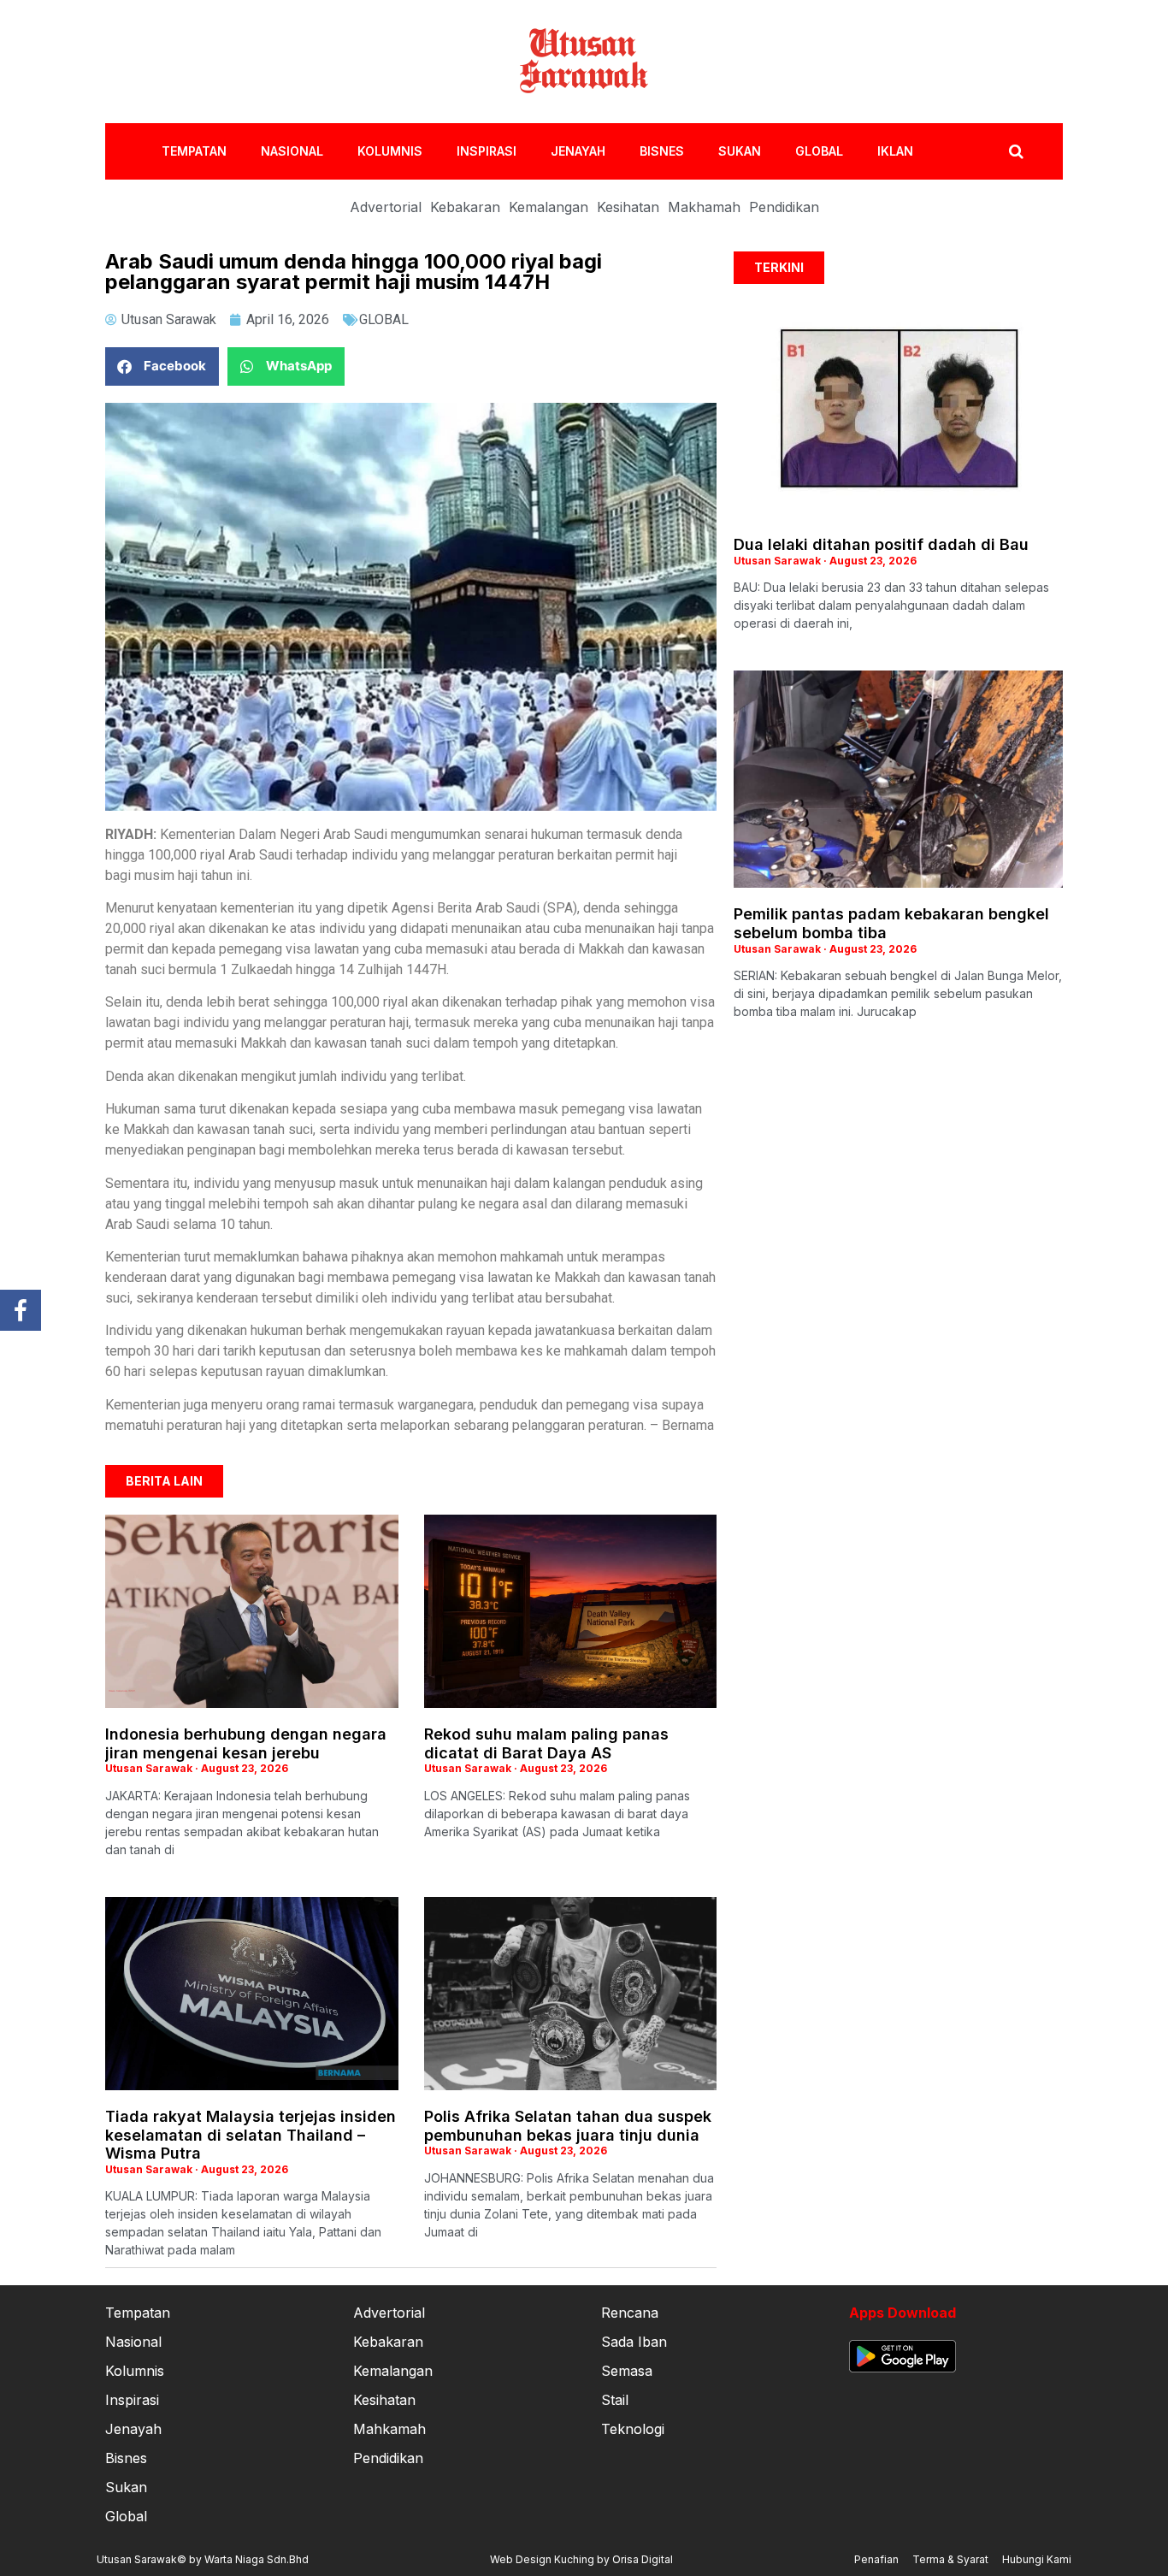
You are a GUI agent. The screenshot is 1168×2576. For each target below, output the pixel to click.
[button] (162, 366)
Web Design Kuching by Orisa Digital (581, 2559)
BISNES (662, 151)
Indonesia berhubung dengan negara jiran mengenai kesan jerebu (246, 1743)
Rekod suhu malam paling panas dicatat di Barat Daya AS (546, 1743)
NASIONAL (292, 151)
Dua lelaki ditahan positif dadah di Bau (881, 544)
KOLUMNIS (390, 151)
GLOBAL (819, 151)
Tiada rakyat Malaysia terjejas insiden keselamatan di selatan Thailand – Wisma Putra (251, 2135)
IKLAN (895, 151)
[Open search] (1016, 151)
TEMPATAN (194, 151)
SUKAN (740, 151)
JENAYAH (578, 151)
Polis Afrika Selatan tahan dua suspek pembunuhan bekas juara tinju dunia (568, 2126)
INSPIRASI (487, 151)
